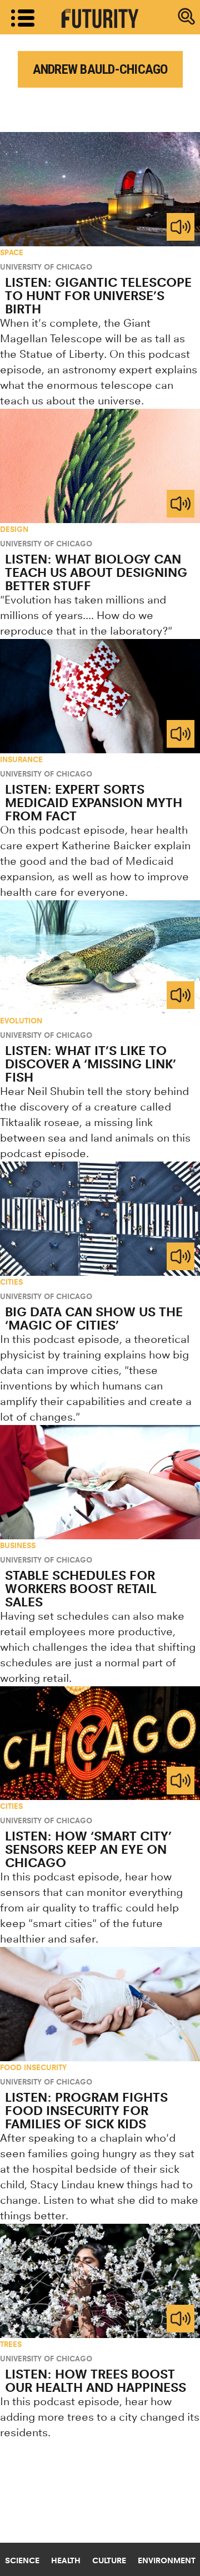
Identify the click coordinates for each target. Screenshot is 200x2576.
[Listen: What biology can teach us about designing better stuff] (100, 466)
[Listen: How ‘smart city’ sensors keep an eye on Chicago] (100, 1743)
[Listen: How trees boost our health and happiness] (100, 2281)
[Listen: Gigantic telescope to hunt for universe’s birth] (100, 189)
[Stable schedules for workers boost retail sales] (100, 1482)
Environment (167, 2560)
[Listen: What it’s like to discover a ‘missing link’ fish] (100, 957)
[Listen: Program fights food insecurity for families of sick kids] (100, 2004)
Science (22, 2560)
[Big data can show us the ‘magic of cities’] (100, 1219)
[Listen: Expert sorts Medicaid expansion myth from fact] (100, 696)
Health (66, 2560)
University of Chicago (46, 267)
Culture (109, 2560)
